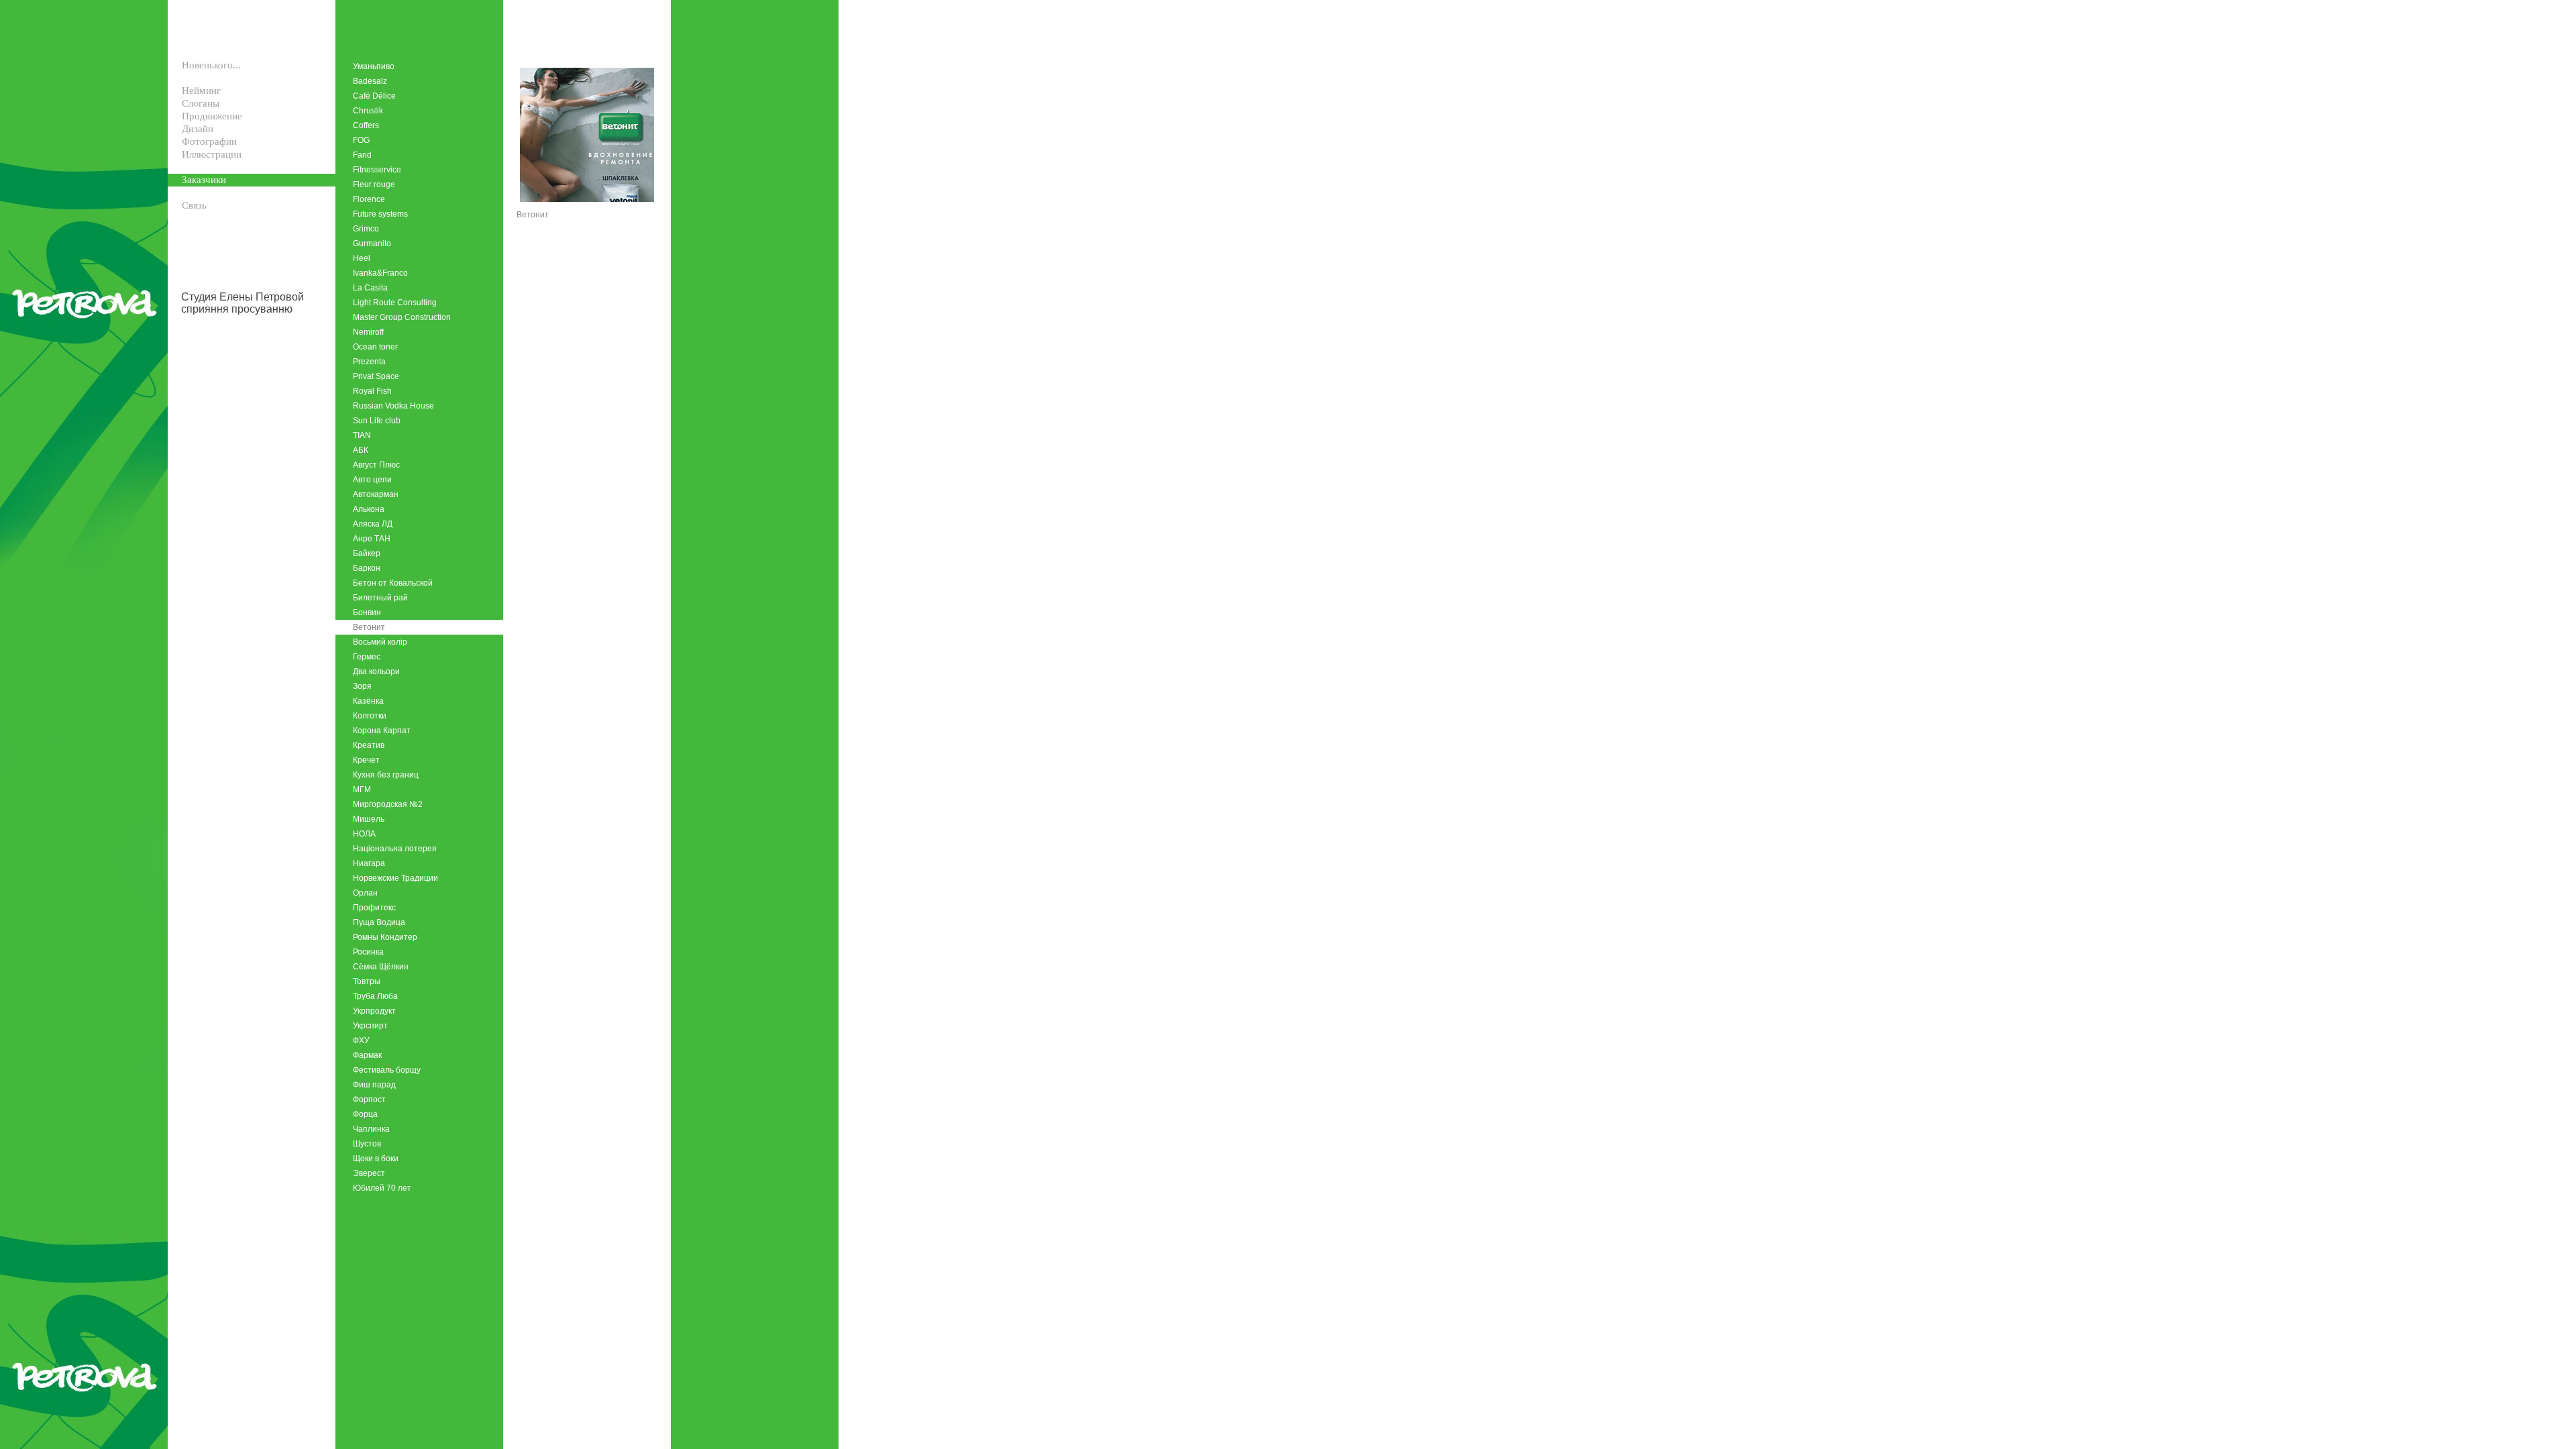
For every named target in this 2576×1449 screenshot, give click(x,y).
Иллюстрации (212, 154)
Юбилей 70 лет (382, 1188)
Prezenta (369, 362)
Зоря (362, 686)
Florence (369, 199)
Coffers (366, 125)
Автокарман (376, 494)
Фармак (367, 1055)
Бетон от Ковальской (393, 583)
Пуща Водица (379, 922)
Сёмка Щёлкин (381, 967)
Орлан (365, 893)
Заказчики (204, 180)
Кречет (366, 760)
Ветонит (369, 627)
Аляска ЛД (373, 524)
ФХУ (361, 1040)
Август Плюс (376, 465)
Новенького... (211, 65)
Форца (365, 1114)
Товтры (367, 981)
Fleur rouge (374, 184)
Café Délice (374, 96)
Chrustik (368, 111)
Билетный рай (380, 598)
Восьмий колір (380, 642)
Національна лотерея (395, 849)
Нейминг (201, 91)
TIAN (362, 435)
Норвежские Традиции (395, 878)
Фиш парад (374, 1085)
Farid (362, 155)
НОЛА (364, 834)
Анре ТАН (372, 539)
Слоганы (201, 103)
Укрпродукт (374, 1011)
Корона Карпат (382, 731)
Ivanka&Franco (380, 273)
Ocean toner (375, 347)
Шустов (367, 1144)
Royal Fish (372, 391)
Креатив (369, 745)
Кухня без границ (386, 775)
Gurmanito (372, 244)
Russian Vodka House (393, 406)
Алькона (369, 509)
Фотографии (209, 142)
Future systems (380, 214)
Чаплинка (371, 1129)
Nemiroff (368, 332)
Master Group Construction (402, 317)
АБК (361, 450)
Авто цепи (372, 480)
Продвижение (212, 116)
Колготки (370, 716)
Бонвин (367, 612)
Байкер (367, 553)
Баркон (367, 568)
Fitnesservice (377, 170)
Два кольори (376, 672)
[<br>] (175, 78)
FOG (361, 140)
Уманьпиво (374, 66)
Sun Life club (377, 421)
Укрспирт (370, 1026)
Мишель (369, 819)
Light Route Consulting (395, 303)
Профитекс (374, 908)
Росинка (368, 952)
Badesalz (370, 81)
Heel (362, 258)
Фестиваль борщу (387, 1070)
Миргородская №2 (388, 804)
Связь (194, 205)
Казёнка (368, 701)
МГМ (362, 790)
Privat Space (376, 376)
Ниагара (369, 863)
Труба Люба (375, 996)
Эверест (369, 1173)
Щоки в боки (376, 1159)
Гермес (367, 657)
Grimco (366, 229)
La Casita (370, 288)
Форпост (369, 1099)
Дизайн (198, 129)
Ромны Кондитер (385, 937)
